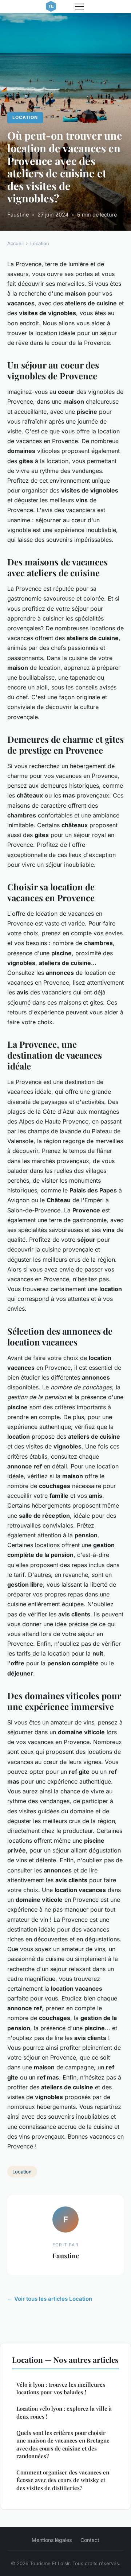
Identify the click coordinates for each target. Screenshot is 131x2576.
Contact (90, 2540)
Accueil (15, 243)
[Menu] (79, 7)
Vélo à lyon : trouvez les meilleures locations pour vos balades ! (61, 2388)
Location (25, 117)
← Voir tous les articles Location (50, 2299)
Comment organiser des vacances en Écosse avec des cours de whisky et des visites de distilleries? (63, 2480)
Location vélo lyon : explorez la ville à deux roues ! (64, 2412)
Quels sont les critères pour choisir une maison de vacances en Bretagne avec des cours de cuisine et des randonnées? (63, 2444)
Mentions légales (52, 2540)
